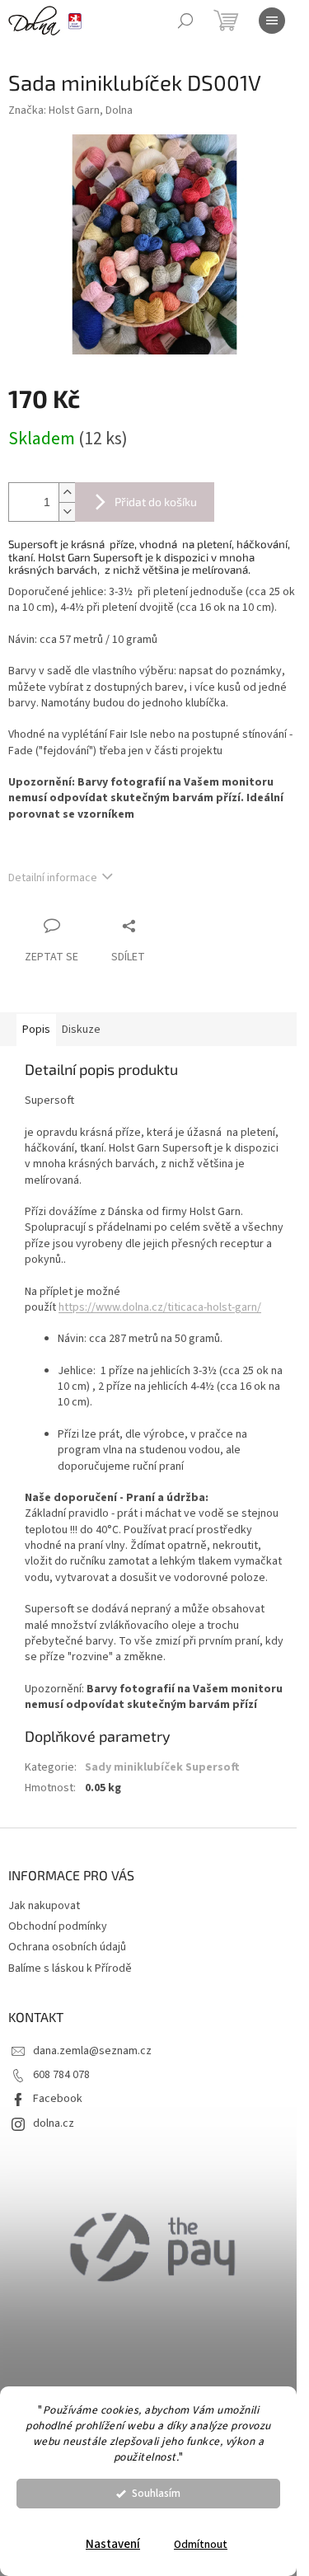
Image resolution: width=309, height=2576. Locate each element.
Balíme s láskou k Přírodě (70, 1968)
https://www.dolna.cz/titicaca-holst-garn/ (160, 1307)
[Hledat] (185, 21)
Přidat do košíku (156, 502)
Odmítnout (201, 2544)
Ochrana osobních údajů (67, 1947)
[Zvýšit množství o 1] (67, 493)
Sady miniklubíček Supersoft (162, 1767)
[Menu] (272, 21)
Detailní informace (53, 878)
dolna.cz (54, 2123)
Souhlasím (156, 2493)
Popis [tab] (36, 1030)
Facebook (58, 2099)
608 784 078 (61, 2075)
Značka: (70, 110)
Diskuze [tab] (81, 1030)
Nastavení (113, 2544)
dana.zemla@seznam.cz (92, 2051)
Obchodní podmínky (58, 1926)
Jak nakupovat (44, 1906)
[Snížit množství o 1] (67, 511)
